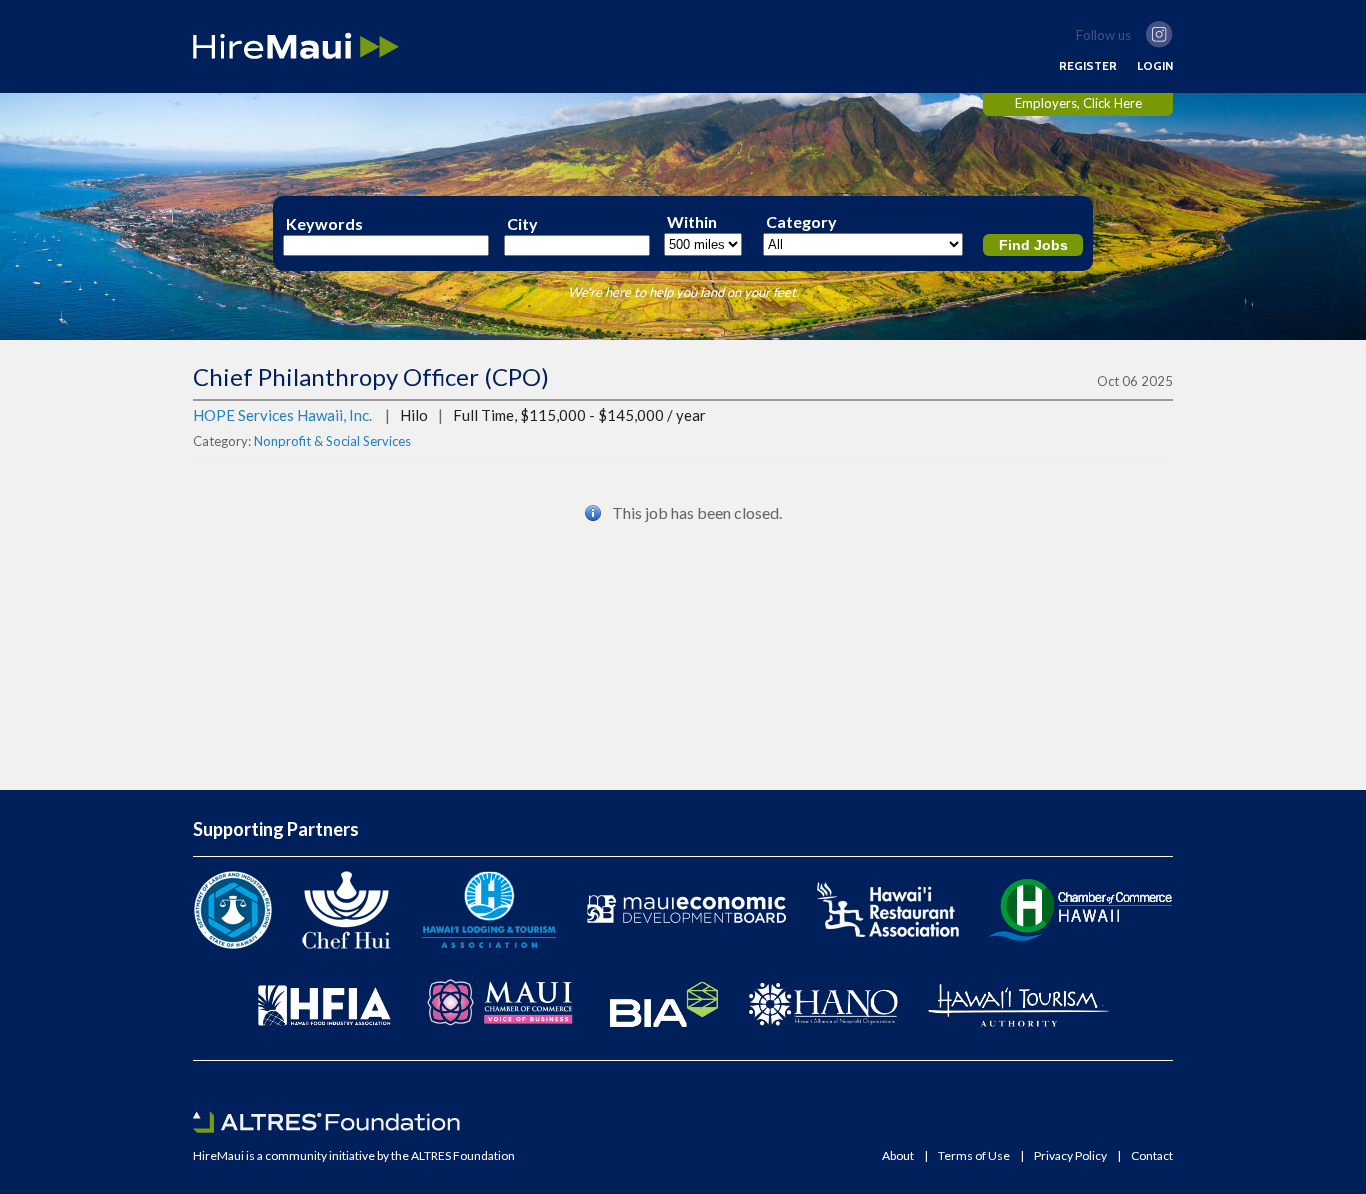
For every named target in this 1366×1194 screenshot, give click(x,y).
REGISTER (1088, 66)
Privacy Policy (1070, 1156)
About (898, 1156)
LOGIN (1155, 66)
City (522, 224)
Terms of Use (974, 1156)
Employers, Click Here (1078, 103)
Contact (1152, 1156)
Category (801, 222)
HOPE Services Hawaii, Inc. (282, 415)
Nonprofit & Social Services (332, 441)
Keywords (324, 224)
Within (692, 222)
